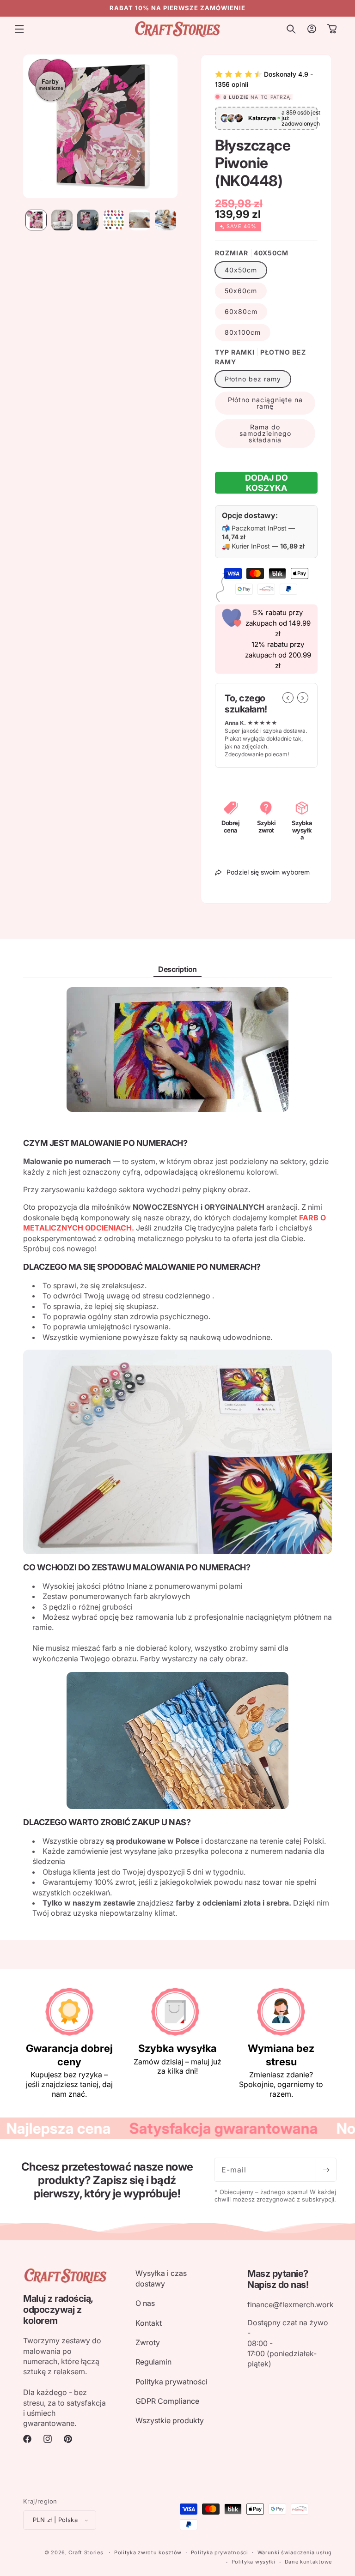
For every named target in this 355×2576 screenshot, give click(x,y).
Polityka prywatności (171, 2382)
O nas (145, 2303)
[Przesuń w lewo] (288, 698)
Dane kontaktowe (309, 2562)
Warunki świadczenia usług (295, 2552)
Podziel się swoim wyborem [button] (268, 872)
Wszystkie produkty (170, 2420)
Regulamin (153, 2362)
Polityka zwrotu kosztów (148, 2552)
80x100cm (243, 332)
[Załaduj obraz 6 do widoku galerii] (165, 220)
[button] (19, 29)
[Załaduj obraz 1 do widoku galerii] (36, 220)
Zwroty (148, 2342)
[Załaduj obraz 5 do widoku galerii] (140, 220)
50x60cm (241, 291)
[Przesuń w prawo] (303, 698)
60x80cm (241, 311)
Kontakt (149, 2323)
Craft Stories (86, 2552)
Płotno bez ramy (253, 379)
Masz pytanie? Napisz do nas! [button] (278, 2279)
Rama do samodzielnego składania (265, 433)
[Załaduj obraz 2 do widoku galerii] (62, 220)
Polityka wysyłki (254, 2562)
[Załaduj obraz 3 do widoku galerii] (88, 220)
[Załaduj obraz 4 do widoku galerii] (114, 220)
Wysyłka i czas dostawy (161, 2278)
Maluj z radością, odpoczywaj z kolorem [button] (58, 2310)
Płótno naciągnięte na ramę (265, 403)
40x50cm (241, 270)
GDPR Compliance (167, 2401)
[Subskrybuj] (326, 2170)
